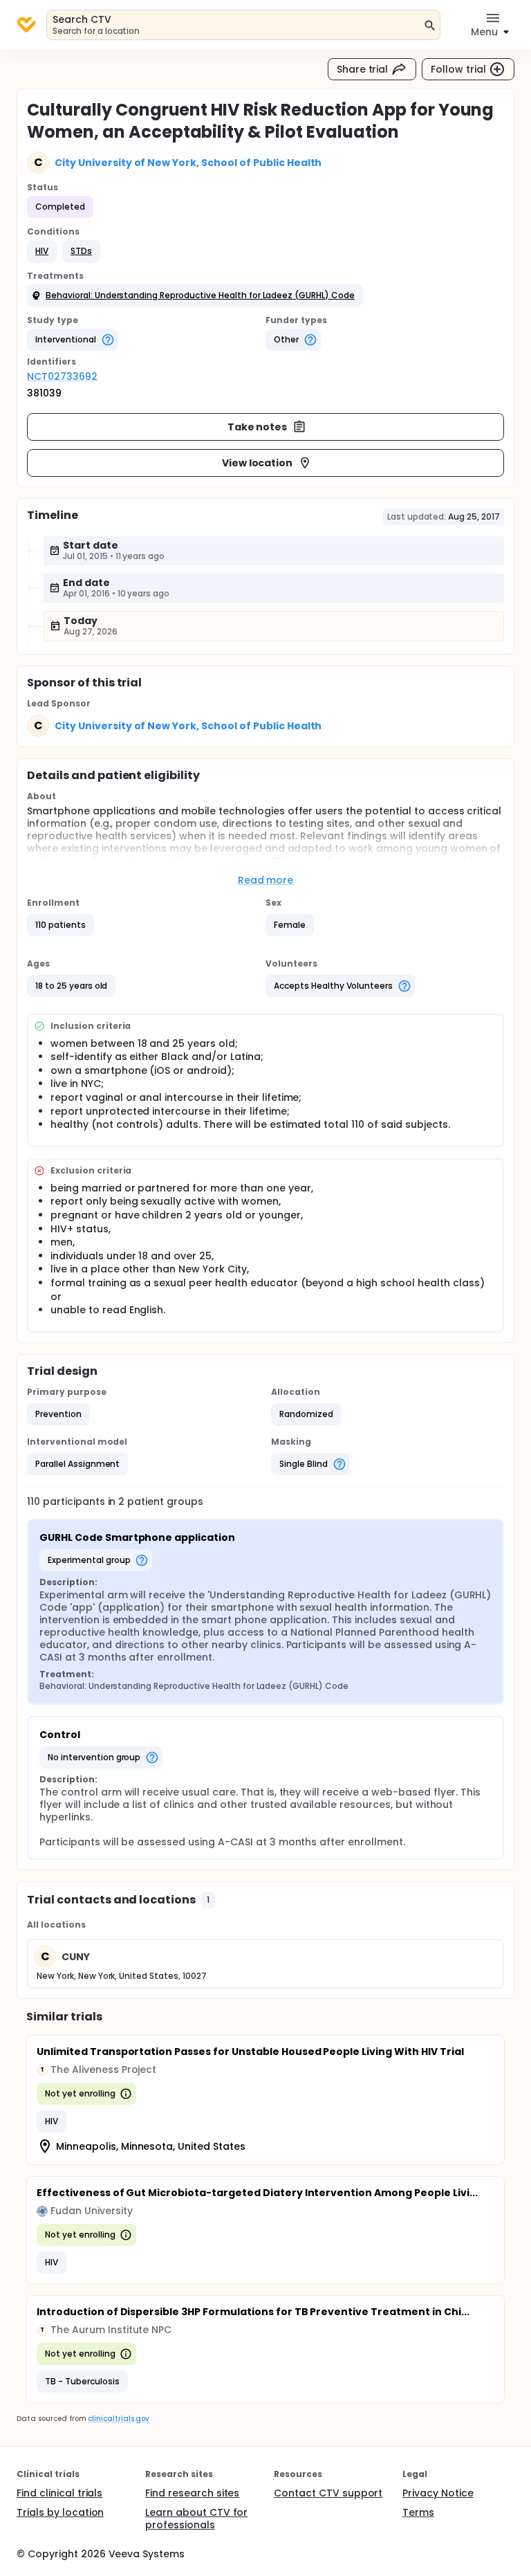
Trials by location (60, 2512)
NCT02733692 (62, 376)
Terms (418, 2512)
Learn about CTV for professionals (196, 2519)
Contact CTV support (328, 2493)
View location (258, 463)
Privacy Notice (438, 2493)
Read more (266, 880)
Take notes (258, 427)
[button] (42, 251)
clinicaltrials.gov (118, 2419)
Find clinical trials (59, 2493)
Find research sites (192, 2493)
